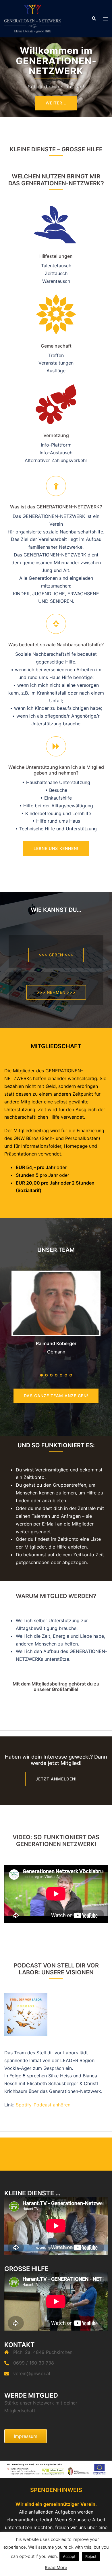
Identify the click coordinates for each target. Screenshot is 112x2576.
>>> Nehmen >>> (56, 992)
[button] (94, 19)
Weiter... (56, 103)
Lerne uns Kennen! (56, 848)
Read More (56, 2568)
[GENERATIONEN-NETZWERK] (33, 18)
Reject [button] (91, 2556)
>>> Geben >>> (56, 955)
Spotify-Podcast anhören (43, 2105)
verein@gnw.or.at (32, 2373)
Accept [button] (69, 2556)
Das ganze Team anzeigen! (56, 1396)
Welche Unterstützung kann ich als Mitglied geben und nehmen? (56, 770)
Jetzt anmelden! (56, 1779)
